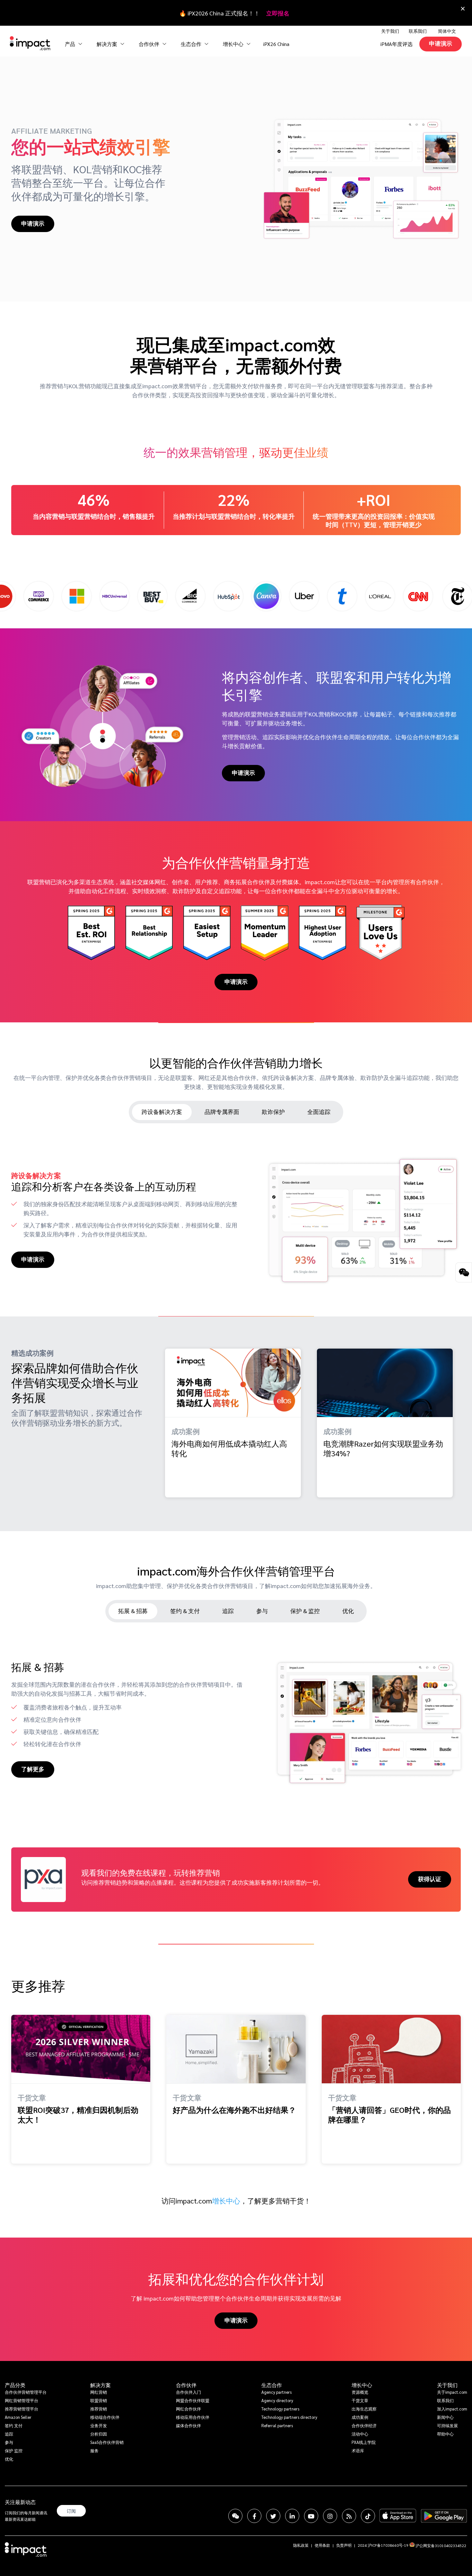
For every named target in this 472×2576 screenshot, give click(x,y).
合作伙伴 (186, 2385)
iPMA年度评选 (397, 44)
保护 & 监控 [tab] (305, 1611)
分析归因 (99, 2434)
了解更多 (33, 1769)
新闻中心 (445, 2417)
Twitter (273, 2516)
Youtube (311, 2516)
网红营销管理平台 (22, 2400)
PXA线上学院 (364, 2442)
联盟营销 (99, 2400)
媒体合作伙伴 (188, 2425)
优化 (9, 2459)
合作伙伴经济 (364, 2425)
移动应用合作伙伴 (193, 2417)
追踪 (9, 2434)
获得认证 (430, 1879)
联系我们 (418, 31)
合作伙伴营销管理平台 (26, 2392)
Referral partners (277, 2425)
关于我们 (447, 2385)
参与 (9, 2442)
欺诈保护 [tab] (273, 1112)
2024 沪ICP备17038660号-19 (383, 2545)
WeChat (235, 2516)
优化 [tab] (348, 1611)
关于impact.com (452, 2392)
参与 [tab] (262, 1611)
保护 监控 (14, 2450)
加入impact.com (452, 2409)
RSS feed (349, 2516)
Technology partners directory (289, 2417)
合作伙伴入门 (188, 2392)
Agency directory (277, 2400)
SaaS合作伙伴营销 (107, 2442)
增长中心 (234, 44)
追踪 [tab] (228, 1611)
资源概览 (360, 2392)
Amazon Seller (18, 2417)
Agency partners (276, 2392)
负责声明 (344, 2545)
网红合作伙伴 (188, 2409)
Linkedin (292, 2516)
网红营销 (99, 2392)
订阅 (71, 2511)
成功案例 (360, 2417)
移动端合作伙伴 (105, 2417)
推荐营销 (99, 2409)
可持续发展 (447, 2425)
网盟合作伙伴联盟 (193, 2400)
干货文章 (360, 2400)
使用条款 (322, 2545)
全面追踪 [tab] (319, 1112)
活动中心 (360, 2434)
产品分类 (15, 2385)
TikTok (368, 2516)
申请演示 (441, 43)
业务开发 (99, 2425)
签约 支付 (14, 2425)
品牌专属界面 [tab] (222, 1112)
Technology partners (280, 2409)
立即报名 (278, 13)
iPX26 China (276, 44)
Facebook (254, 2516)
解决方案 (101, 2385)
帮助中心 (445, 2434)
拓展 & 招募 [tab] (133, 1611)
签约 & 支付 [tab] (185, 1611)
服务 (94, 2450)
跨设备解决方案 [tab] (162, 1112)
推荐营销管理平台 (22, 2409)
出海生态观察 (364, 2409)
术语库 (358, 2450)
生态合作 (272, 2385)
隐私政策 (301, 2545)
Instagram (330, 2516)
